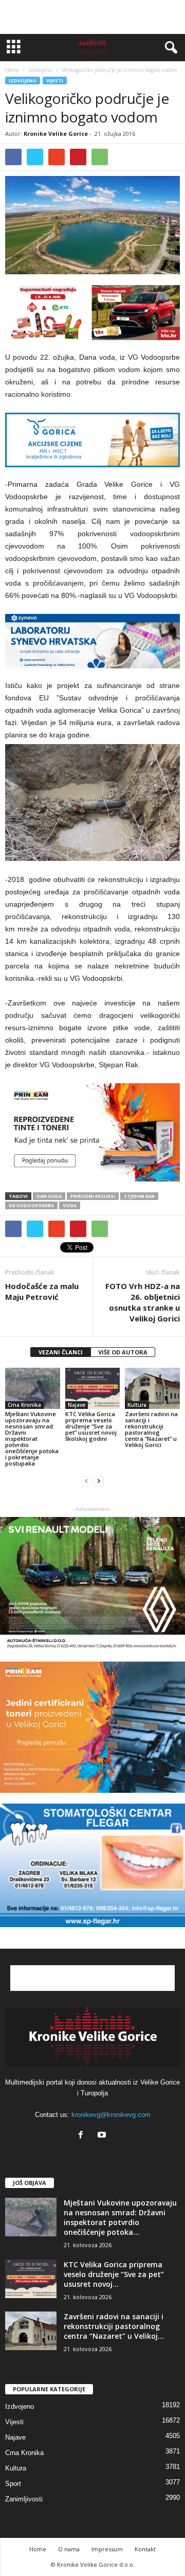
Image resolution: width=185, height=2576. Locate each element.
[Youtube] (103, 2136)
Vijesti (55, 81)
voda (70, 1205)
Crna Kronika (24, 1405)
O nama (69, 2549)
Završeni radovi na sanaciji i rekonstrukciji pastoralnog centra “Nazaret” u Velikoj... (114, 2326)
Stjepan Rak (139, 1196)
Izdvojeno (23, 81)
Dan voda (49, 1196)
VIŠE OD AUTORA (123, 1352)
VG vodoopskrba (31, 1205)
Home (12, 70)
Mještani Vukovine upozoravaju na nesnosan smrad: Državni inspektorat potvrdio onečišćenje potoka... (120, 2217)
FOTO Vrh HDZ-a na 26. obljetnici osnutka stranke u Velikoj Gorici (143, 1302)
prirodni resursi (93, 1196)
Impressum (107, 2549)
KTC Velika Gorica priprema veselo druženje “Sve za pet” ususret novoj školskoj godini (91, 1426)
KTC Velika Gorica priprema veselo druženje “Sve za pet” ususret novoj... (114, 2274)
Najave (77, 1405)
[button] (169, 48)
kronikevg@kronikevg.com (111, 2115)
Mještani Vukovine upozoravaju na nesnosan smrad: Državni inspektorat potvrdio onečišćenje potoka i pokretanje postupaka (32, 1439)
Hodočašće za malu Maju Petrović (42, 1291)
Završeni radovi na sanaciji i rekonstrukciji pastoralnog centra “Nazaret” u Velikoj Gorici (151, 1429)
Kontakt (145, 2549)
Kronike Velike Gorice (56, 134)
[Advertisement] (92, 17)
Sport (13, 2484)
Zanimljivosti (24, 2499)
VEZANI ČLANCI (61, 1352)
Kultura (137, 1405)
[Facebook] (83, 2136)
